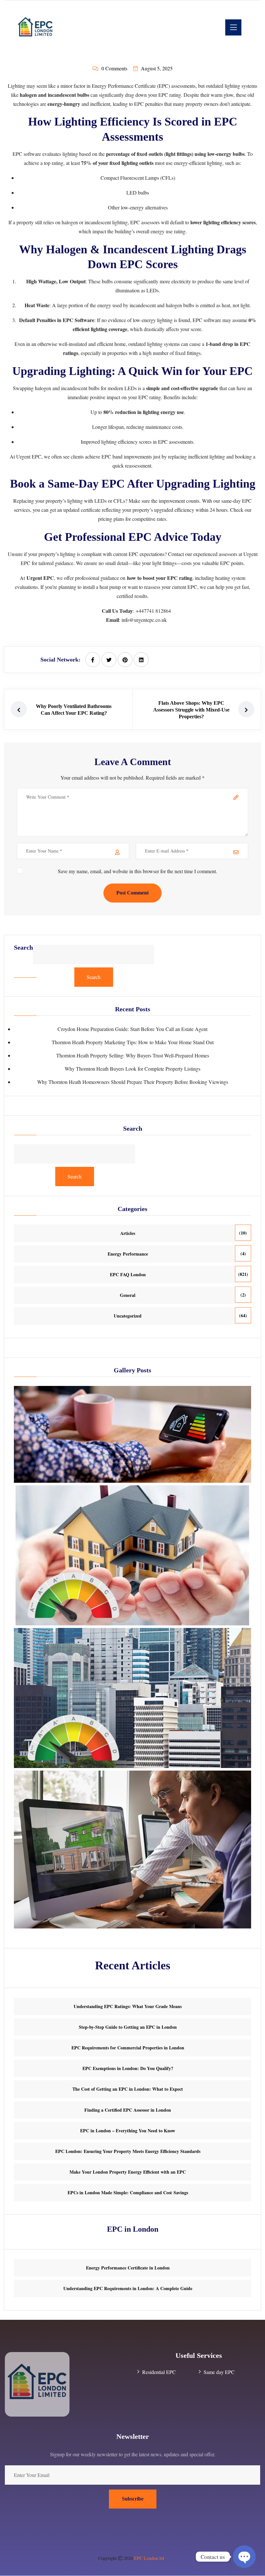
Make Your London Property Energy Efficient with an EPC (128, 2172)
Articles (128, 1233)
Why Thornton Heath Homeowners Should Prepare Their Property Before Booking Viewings (133, 1082)
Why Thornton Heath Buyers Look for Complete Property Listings (132, 1069)
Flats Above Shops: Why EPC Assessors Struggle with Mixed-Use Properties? (191, 710)
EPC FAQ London (128, 1274)
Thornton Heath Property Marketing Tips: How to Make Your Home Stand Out (133, 1042)
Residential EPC (159, 2372)
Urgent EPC (29, 456)
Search (23, 948)
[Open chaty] (244, 2557)
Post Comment (132, 893)
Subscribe (133, 2499)
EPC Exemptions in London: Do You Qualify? (128, 2068)
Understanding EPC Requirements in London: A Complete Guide (128, 2288)
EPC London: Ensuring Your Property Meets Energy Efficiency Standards (128, 2151)
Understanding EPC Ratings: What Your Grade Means (128, 2006)
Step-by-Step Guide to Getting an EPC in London (128, 2027)
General (128, 1295)
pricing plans (111, 519)
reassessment (138, 465)
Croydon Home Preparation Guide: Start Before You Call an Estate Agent (132, 1029)
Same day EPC (219, 2372)
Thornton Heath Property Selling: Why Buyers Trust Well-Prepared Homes (133, 1055)
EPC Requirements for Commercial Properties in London (128, 2048)
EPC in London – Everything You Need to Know (128, 2131)
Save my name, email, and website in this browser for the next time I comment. (138, 871)
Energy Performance (128, 1254)
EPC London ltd (149, 2558)
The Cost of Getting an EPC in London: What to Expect (128, 2089)
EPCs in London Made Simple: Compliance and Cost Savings (128, 2192)
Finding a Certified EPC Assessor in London (128, 2110)
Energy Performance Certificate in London (128, 2268)
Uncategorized (128, 1316)
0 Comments (114, 68)
